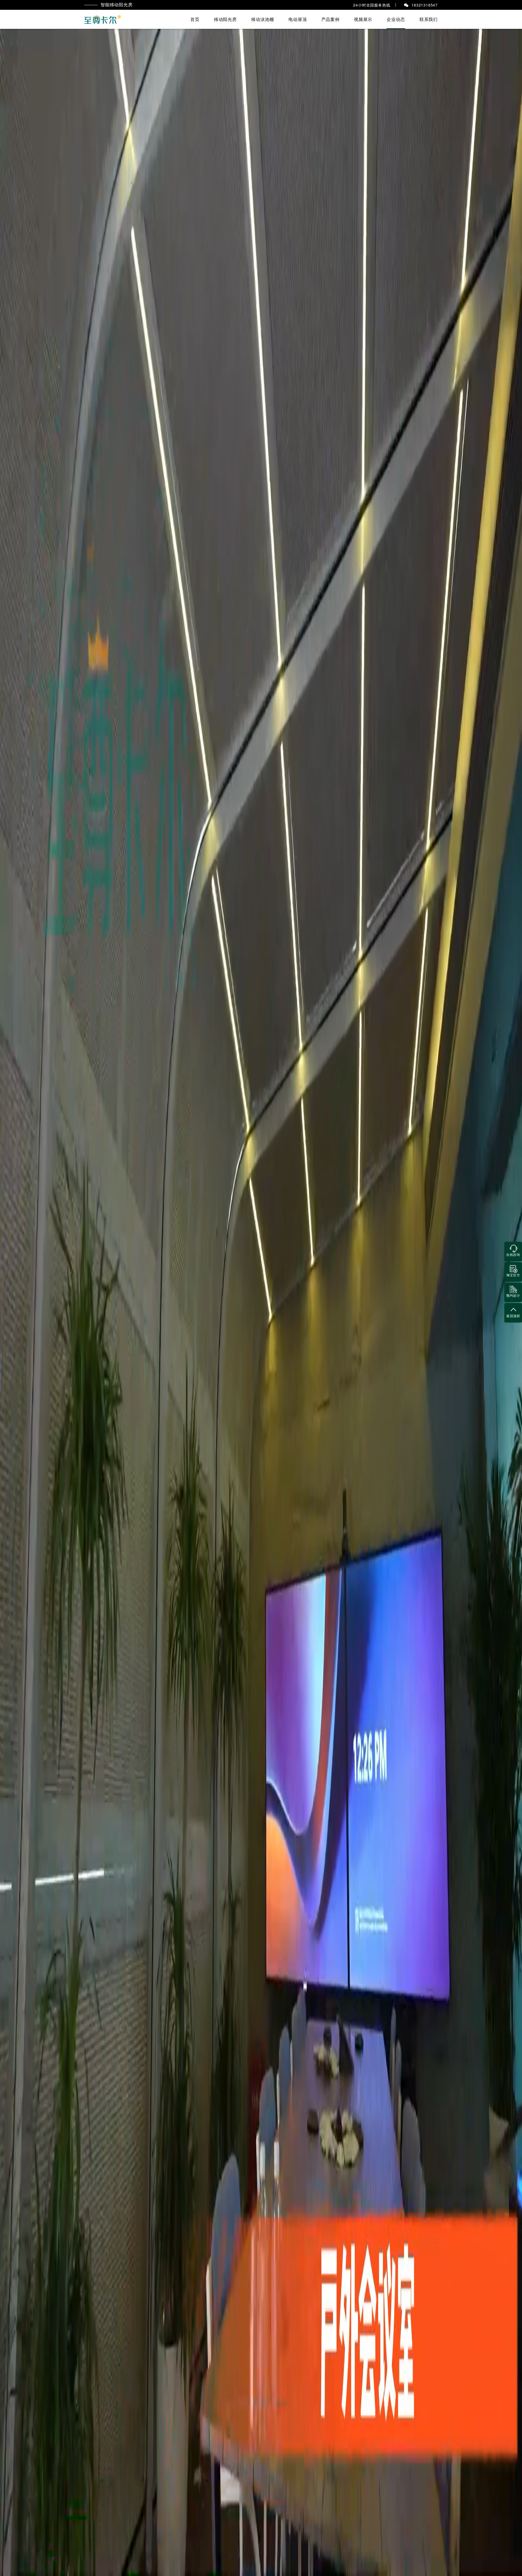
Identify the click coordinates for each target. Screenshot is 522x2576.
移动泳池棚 (263, 19)
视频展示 (363, 19)
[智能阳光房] (103, 19)
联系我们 (429, 19)
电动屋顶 (298, 19)
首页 (195, 19)
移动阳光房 (225, 19)
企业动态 (396, 19)
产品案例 (330, 19)
